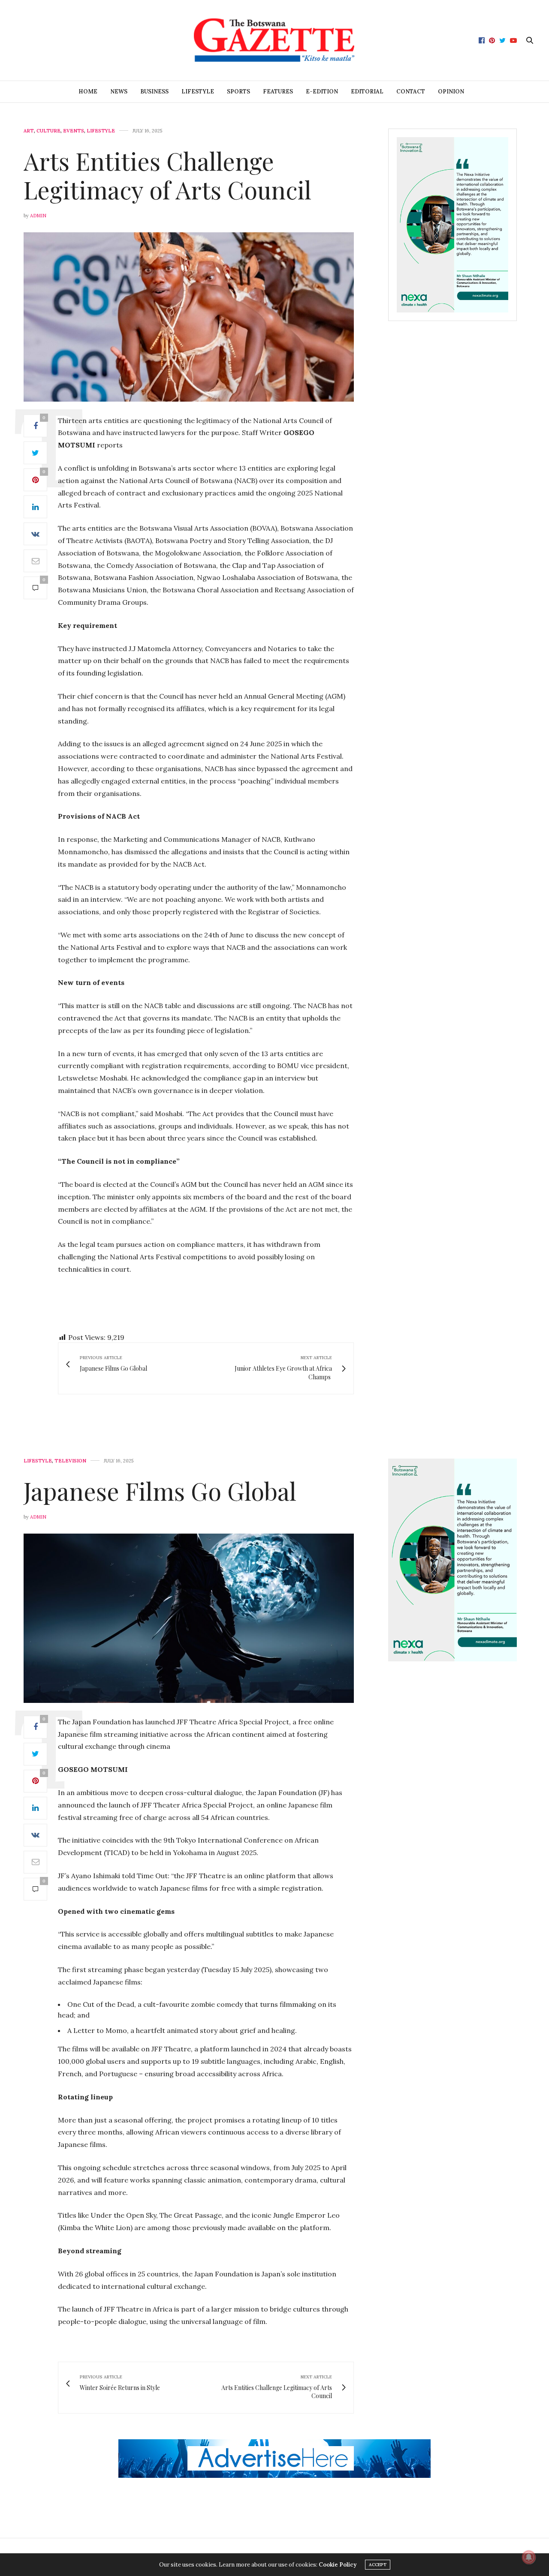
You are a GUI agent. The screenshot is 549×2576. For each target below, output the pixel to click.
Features (278, 92)
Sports (238, 92)
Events (74, 131)
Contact (411, 92)
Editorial (367, 92)
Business (154, 92)
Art (29, 131)
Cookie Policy (338, 2565)
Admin (38, 216)
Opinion (451, 92)
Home (88, 92)
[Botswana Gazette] (275, 40)
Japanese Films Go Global (160, 1491)
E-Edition (322, 92)
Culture (48, 131)
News (119, 92)
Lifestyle (198, 92)
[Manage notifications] (529, 2557)
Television (70, 1461)
